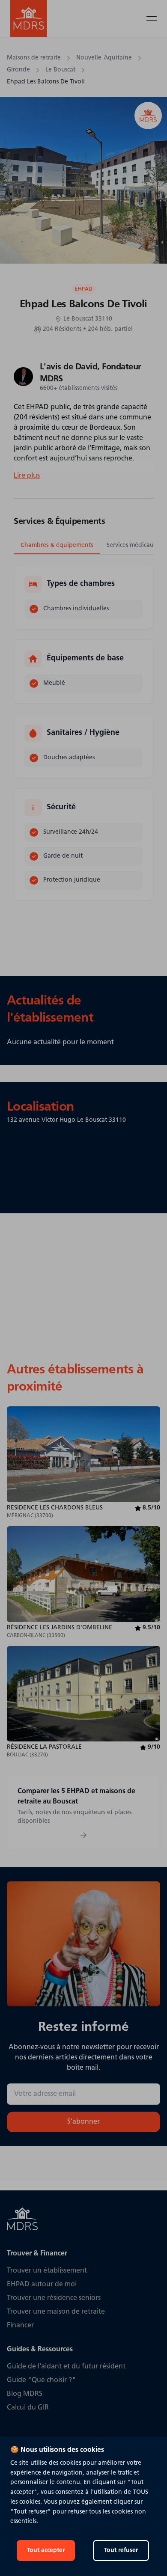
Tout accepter (46, 2551)
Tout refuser (121, 2551)
